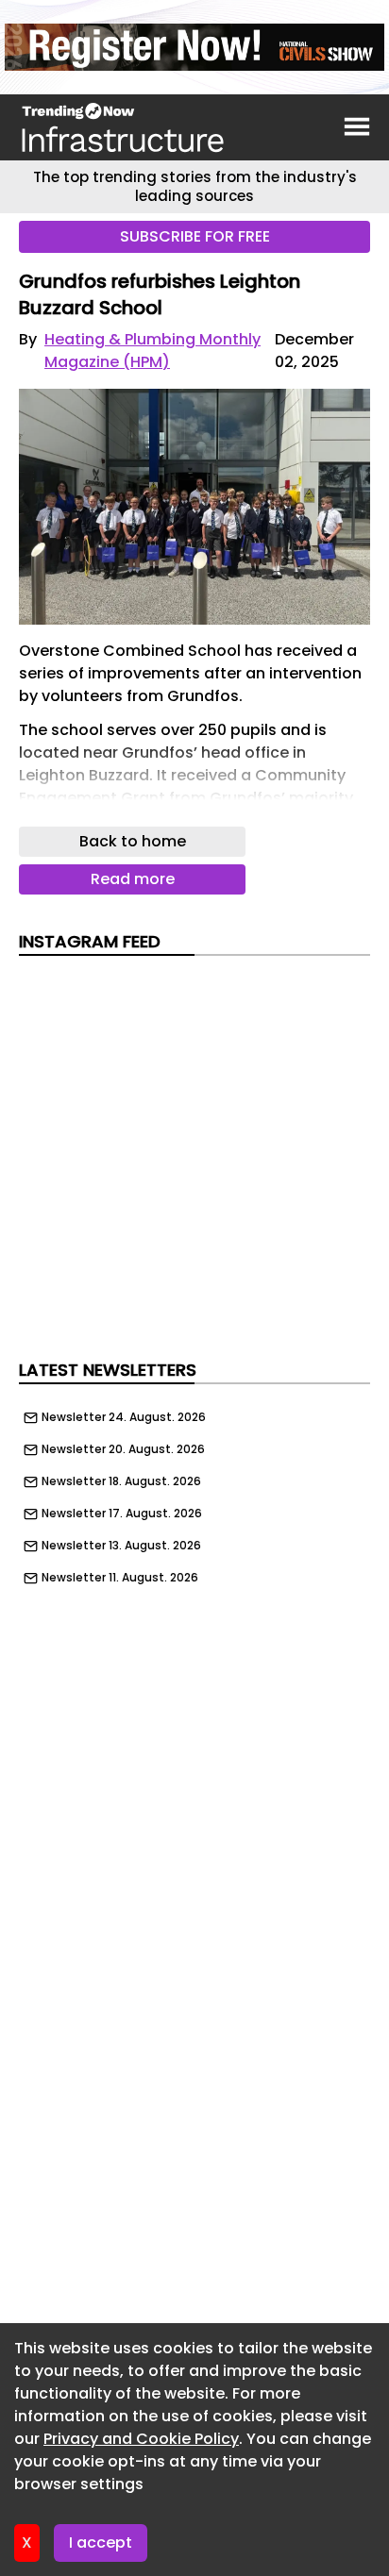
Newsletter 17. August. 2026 (122, 1514)
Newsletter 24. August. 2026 (124, 1417)
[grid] (194, 1493)
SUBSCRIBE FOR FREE (195, 236)
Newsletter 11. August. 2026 (120, 1578)
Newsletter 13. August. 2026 (121, 1546)
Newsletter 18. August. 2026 (121, 1481)
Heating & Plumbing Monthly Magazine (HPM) (152, 351)
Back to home (133, 841)
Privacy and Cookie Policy (141, 2439)
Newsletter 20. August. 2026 (123, 1449)
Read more (133, 879)
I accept (101, 2543)
